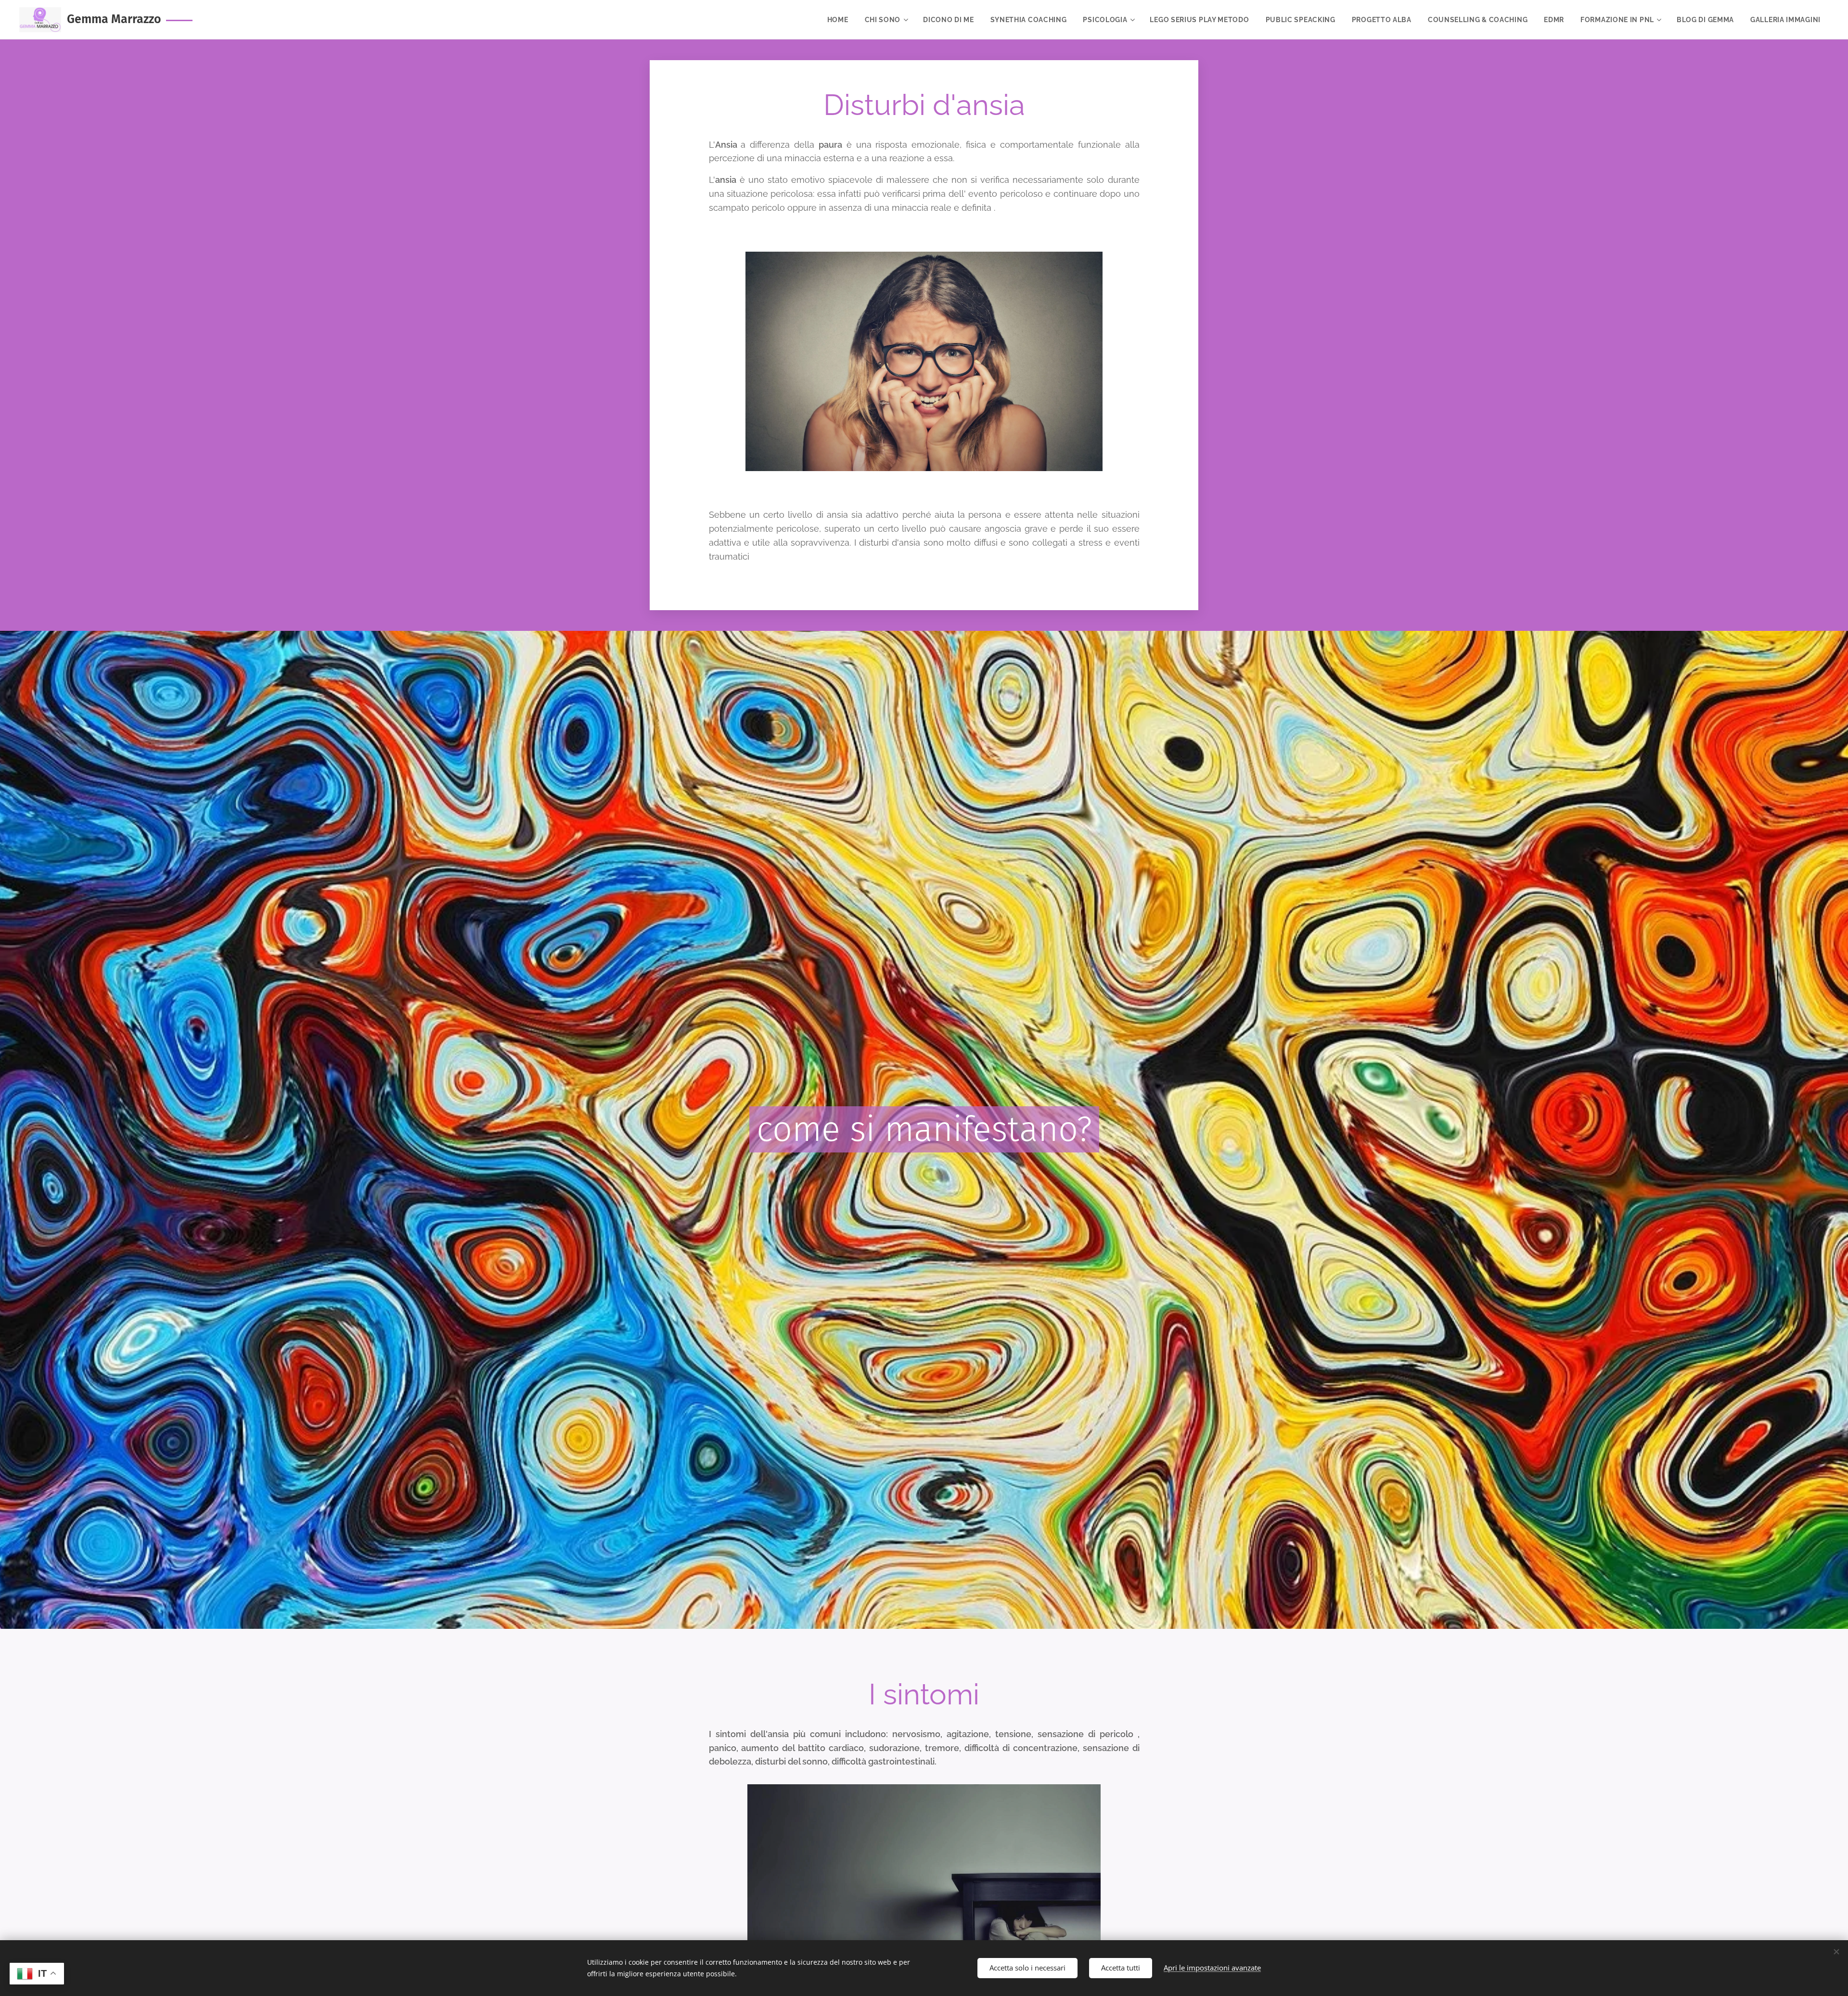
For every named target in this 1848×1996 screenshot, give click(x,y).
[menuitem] (838, 20)
